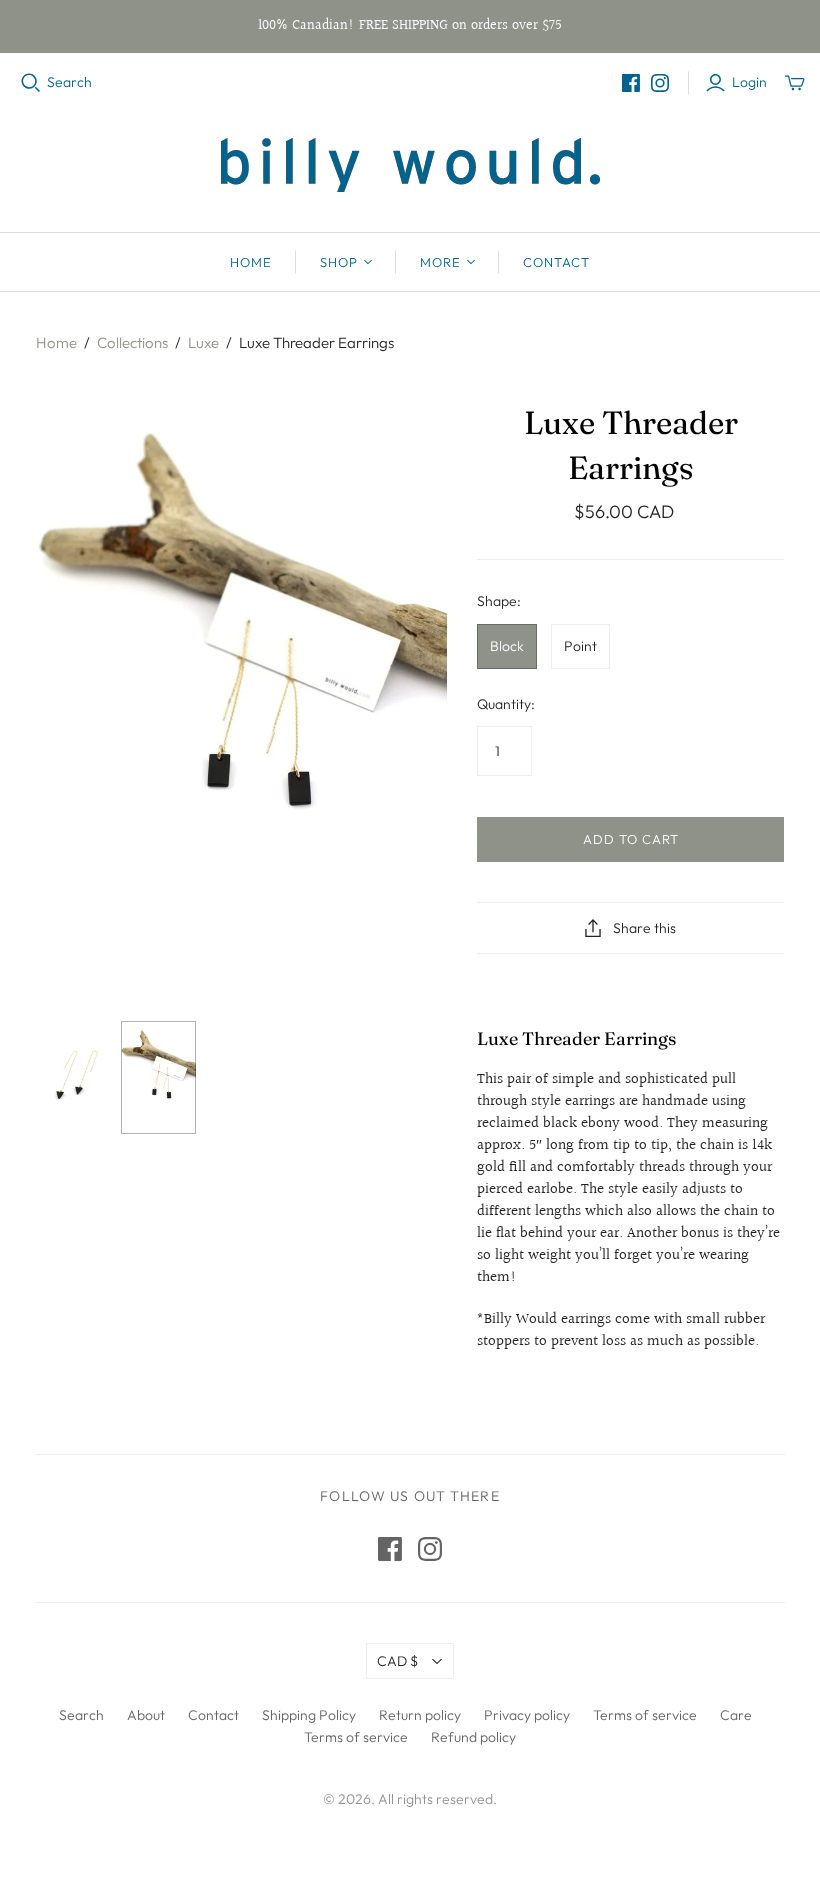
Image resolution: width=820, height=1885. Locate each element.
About (146, 1715)
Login (749, 82)
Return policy (420, 1715)
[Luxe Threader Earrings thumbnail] (73, 1077)
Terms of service (645, 1715)
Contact (556, 262)
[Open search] (31, 83)
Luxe (203, 342)
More (440, 262)
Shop (339, 262)
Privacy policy (527, 1715)
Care (736, 1715)
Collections (132, 342)
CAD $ (397, 1661)
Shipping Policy (309, 1715)
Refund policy (473, 1737)
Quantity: (506, 704)
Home (251, 262)
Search (69, 82)
